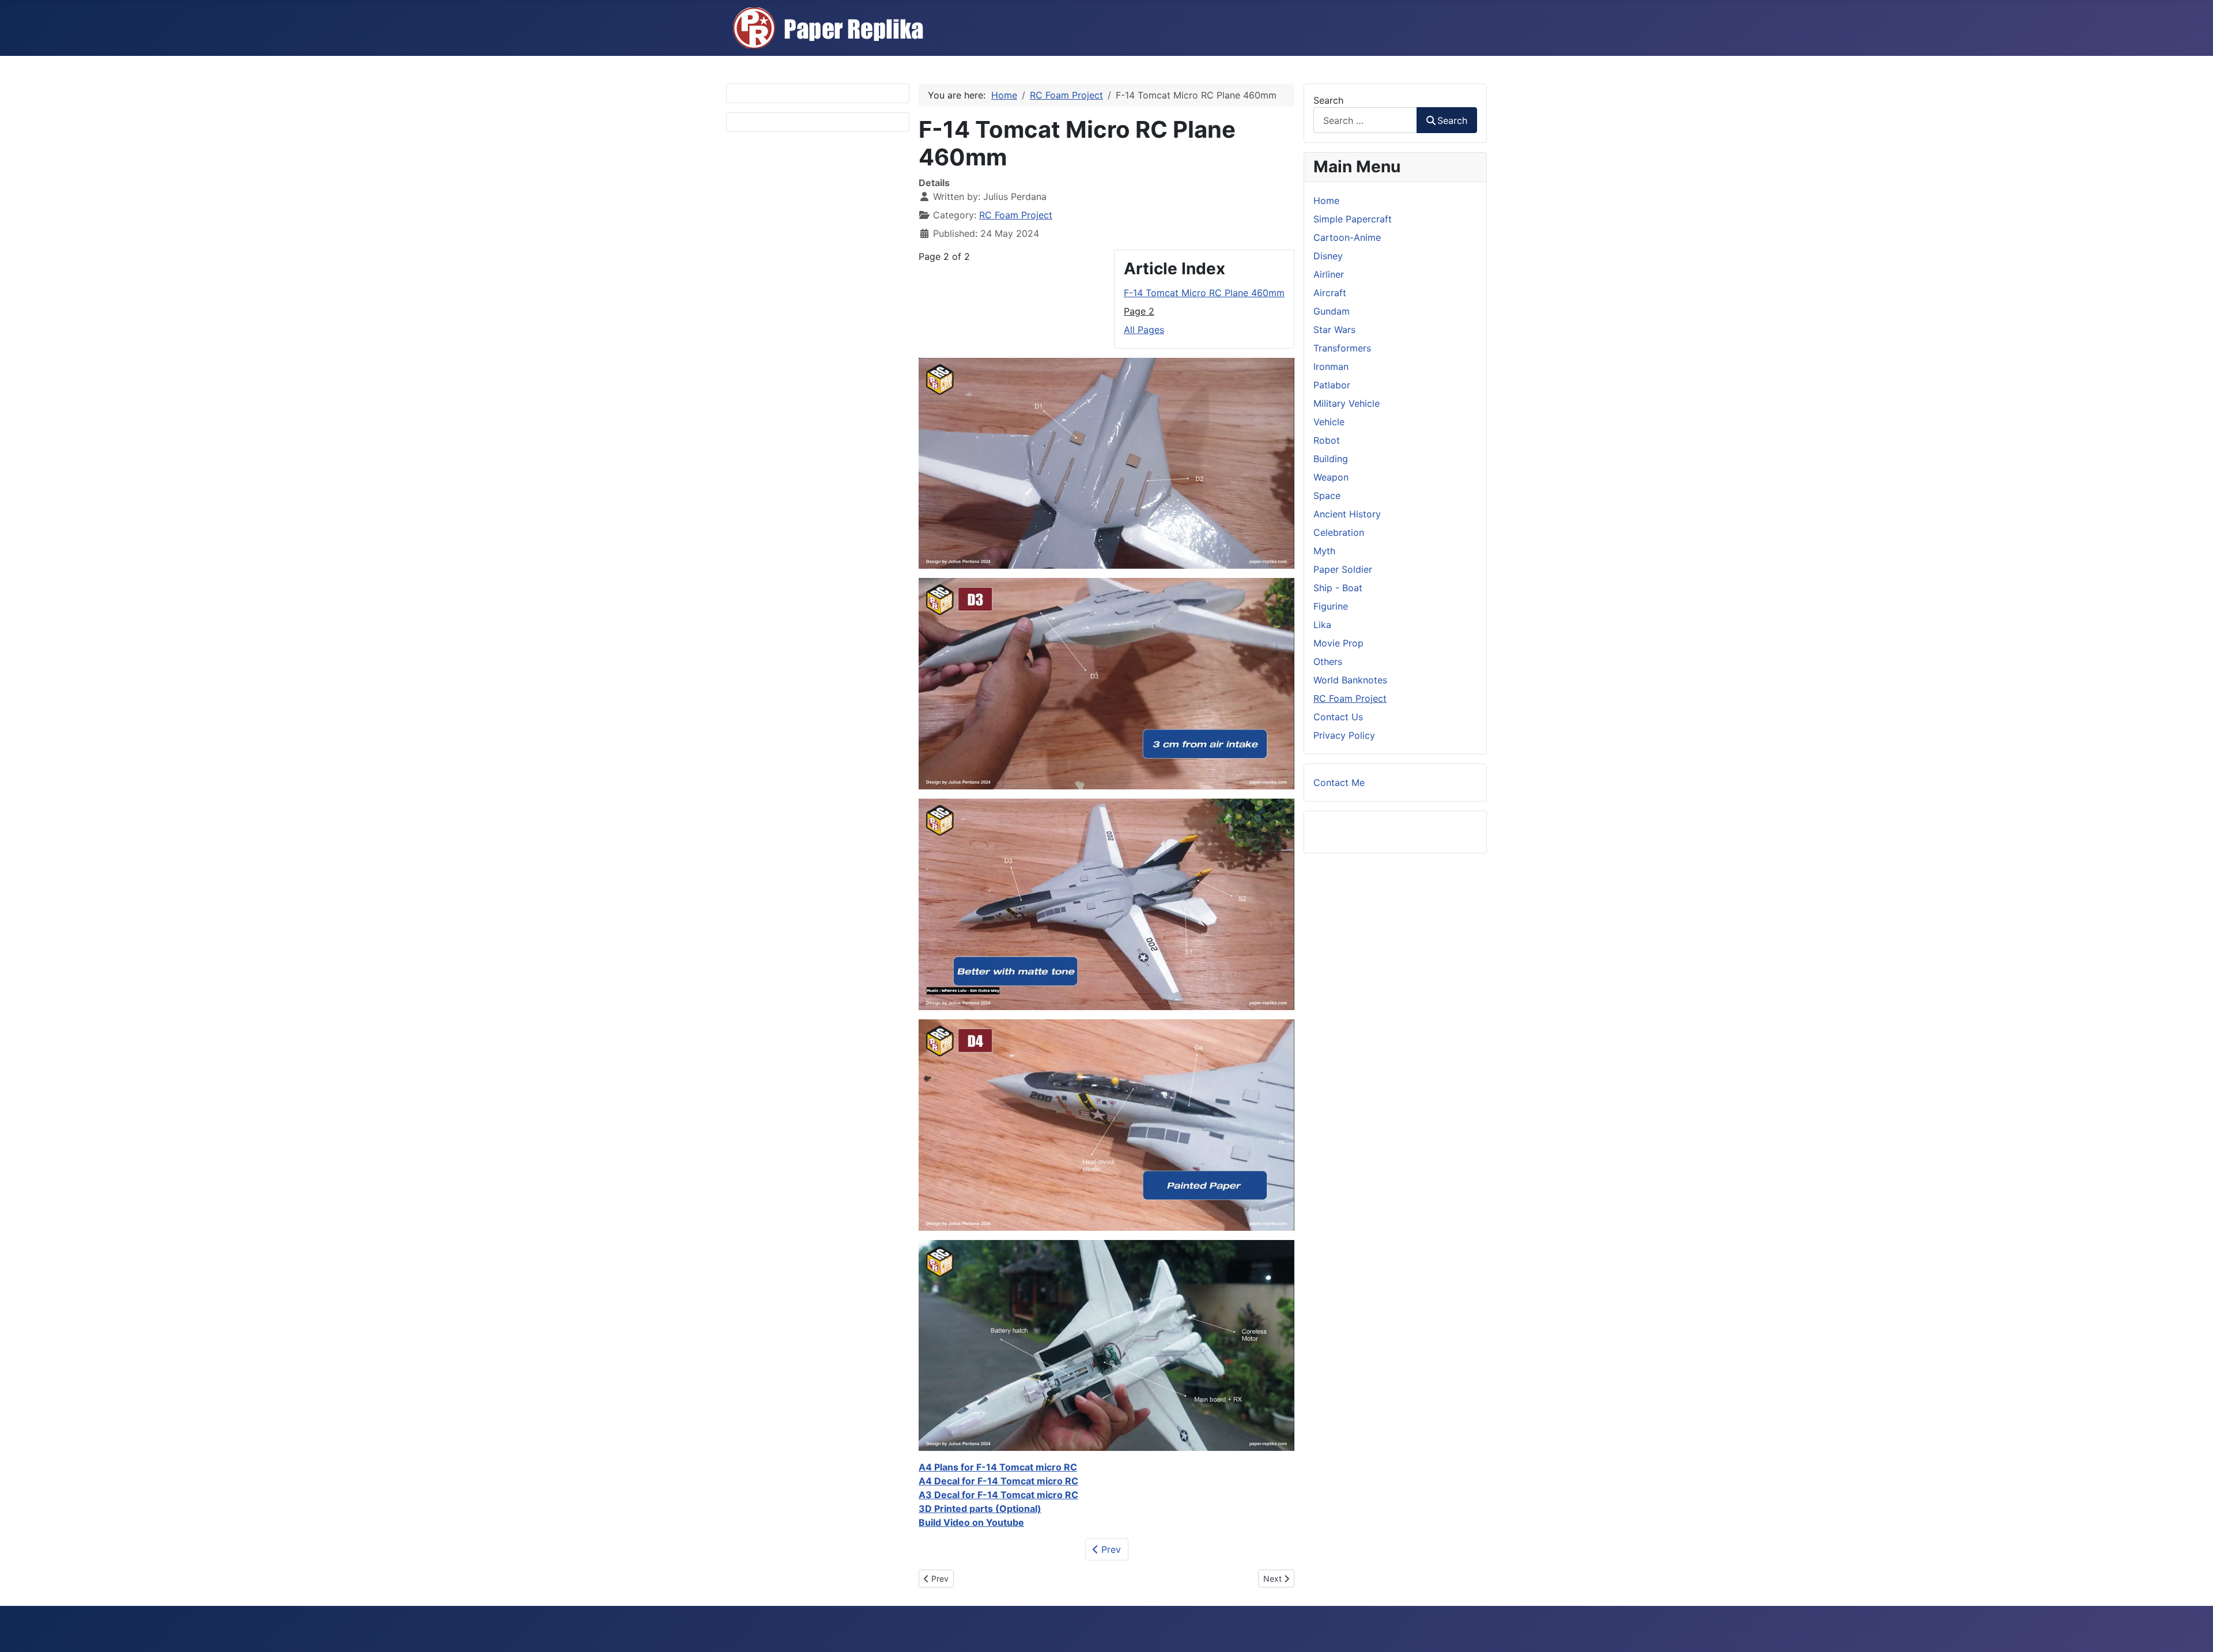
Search (1328, 100)
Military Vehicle (1347, 403)
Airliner (1329, 274)
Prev (1110, 1549)
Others (1328, 661)
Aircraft (1330, 293)
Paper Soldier (1343, 569)
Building (1331, 459)
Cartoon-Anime (1347, 237)
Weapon (1331, 477)
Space (1327, 496)
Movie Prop (1338, 643)
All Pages (1144, 330)
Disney (1328, 256)
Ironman (1331, 366)
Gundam (1332, 311)
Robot (1327, 440)
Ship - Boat (1338, 588)
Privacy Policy (1344, 735)
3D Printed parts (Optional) (980, 1509)
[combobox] (1365, 120)
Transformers (1342, 348)
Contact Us (1338, 717)
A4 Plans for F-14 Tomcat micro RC (998, 1467)
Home (1326, 201)
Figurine (1331, 606)
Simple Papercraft (1353, 219)
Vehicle (1329, 422)
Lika (1322, 625)
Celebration (1339, 532)
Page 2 (1139, 311)
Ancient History (1347, 514)
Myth (1324, 551)
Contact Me (1339, 782)
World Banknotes (1350, 680)
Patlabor (1332, 385)
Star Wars (1334, 330)
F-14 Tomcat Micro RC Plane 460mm (1204, 293)
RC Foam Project (1016, 215)
